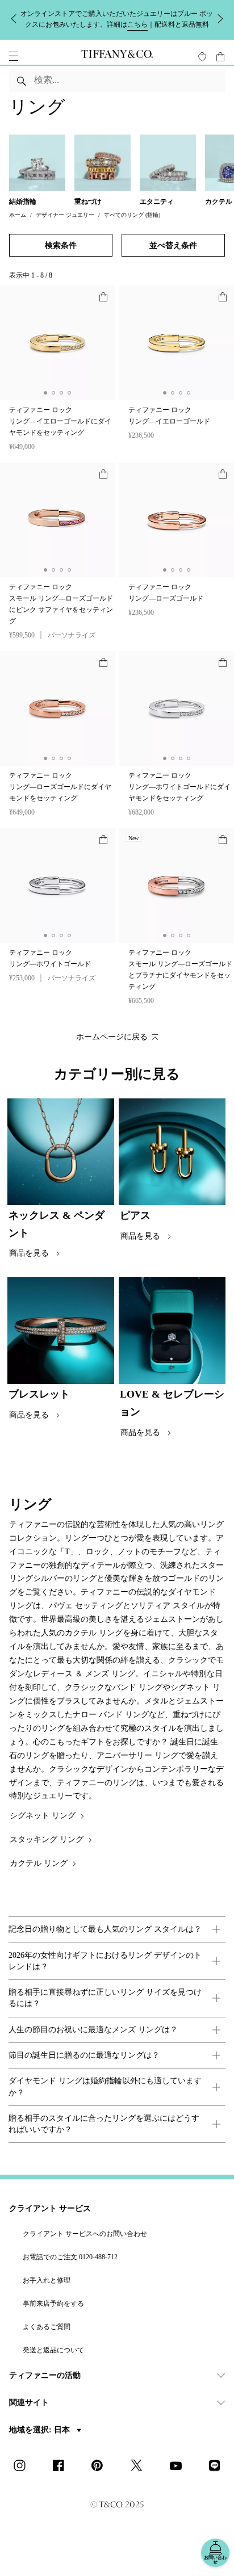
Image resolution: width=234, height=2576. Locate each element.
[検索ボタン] (22, 81)
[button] (14, 56)
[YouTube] (179, 2466)
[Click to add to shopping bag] (103, 297)
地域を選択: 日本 (41, 2430)
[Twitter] (140, 2466)
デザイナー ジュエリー (65, 215)
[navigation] (14, 56)
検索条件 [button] (61, 246)
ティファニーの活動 (45, 2375)
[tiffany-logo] (117, 56)
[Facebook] (62, 2466)
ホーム (18, 215)
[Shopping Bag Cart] (220, 57)
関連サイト (29, 2403)
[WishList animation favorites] (202, 57)
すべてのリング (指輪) (132, 215)
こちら (137, 24)
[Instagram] (23, 2466)
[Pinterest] (101, 2466)
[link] (117, 1929)
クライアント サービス (50, 2208)
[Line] (218, 2466)
